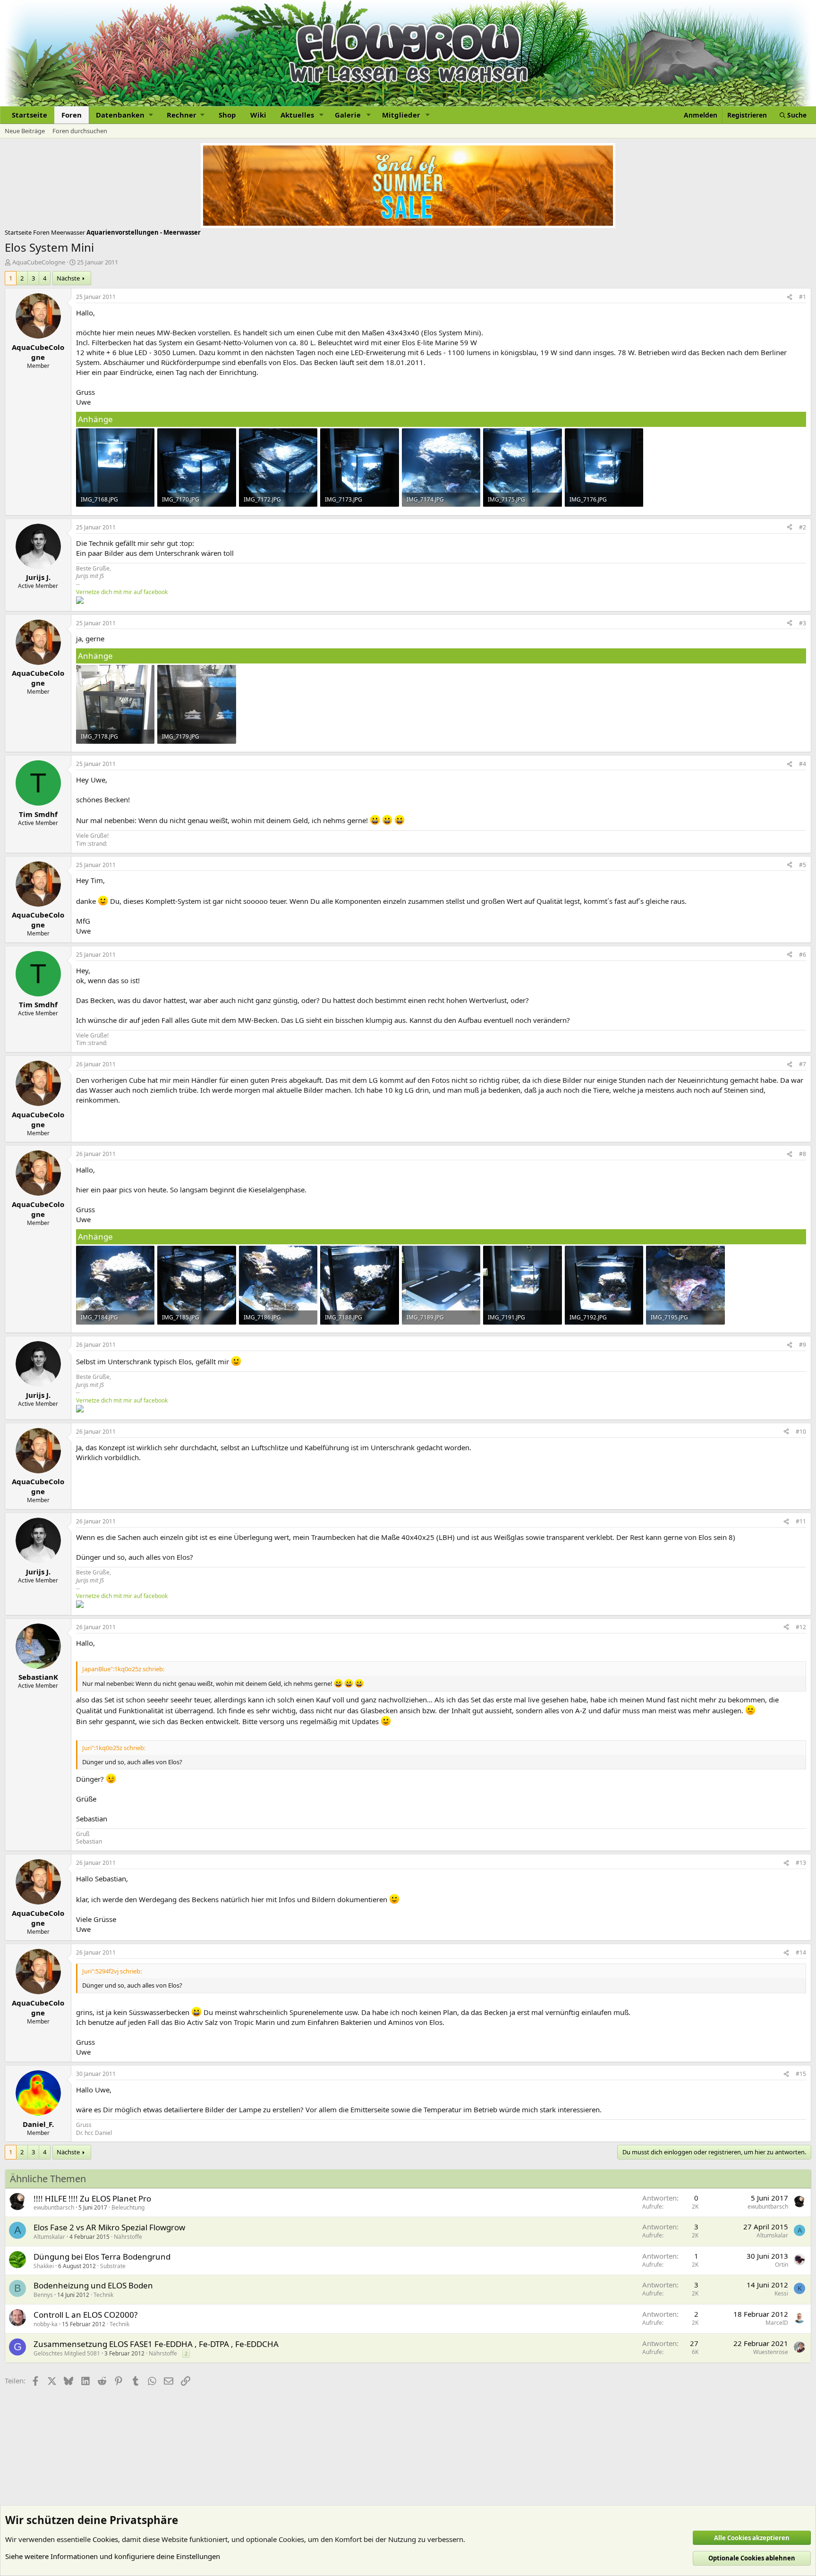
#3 (803, 623)
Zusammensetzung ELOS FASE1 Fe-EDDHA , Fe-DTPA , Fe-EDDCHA (156, 2344)
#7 (803, 1064)
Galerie (348, 115)
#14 (801, 1952)
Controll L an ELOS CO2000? (85, 2315)
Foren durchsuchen (80, 131)
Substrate (113, 2266)
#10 (801, 1432)
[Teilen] (790, 297)
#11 (801, 1521)
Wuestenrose (771, 2352)
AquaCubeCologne (39, 262)
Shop (227, 115)
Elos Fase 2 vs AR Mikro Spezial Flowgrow (109, 2227)
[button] (124, 115)
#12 (801, 1627)
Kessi (781, 2293)
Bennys (43, 2295)
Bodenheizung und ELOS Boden (93, 2285)
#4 (803, 764)
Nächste (68, 278)
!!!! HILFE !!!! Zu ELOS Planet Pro (92, 2198)
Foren (72, 115)
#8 (803, 1154)
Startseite (30, 115)
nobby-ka (46, 2324)
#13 (801, 1863)
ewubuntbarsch (54, 2207)
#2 (803, 527)
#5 (803, 865)
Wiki (258, 115)
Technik (103, 2295)
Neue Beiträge (25, 131)
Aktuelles (297, 115)
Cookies (105, 2539)
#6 (803, 955)
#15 (801, 2074)
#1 (803, 297)
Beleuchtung (128, 2207)
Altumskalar (49, 2237)
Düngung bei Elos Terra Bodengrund (102, 2257)
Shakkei (44, 2266)
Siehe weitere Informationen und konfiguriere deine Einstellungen (113, 2556)
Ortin (782, 2265)
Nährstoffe (128, 2237)
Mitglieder (401, 115)
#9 (803, 1345)
